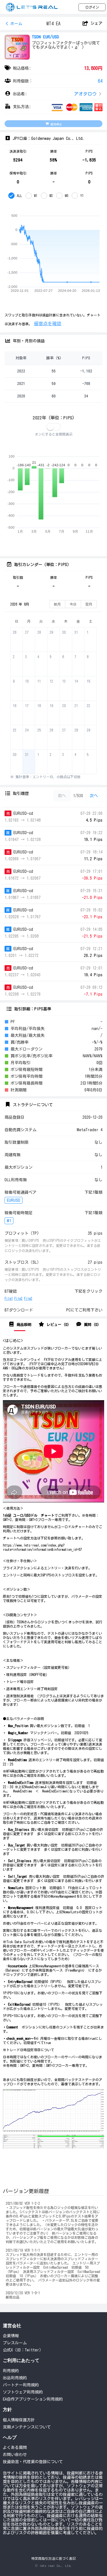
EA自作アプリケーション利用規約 (33, 2399)
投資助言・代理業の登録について (33, 2462)
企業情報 (11, 2336)
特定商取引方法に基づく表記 (54, 2559)
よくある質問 (15, 2447)
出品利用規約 (15, 2378)
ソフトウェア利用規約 (23, 2392)
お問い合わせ (15, 2455)
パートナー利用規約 (21, 2385)
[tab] (20, 1325)
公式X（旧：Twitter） (23, 2350)
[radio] (15, 196)
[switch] (54, 427)
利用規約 (11, 2371)
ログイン (92, 7)
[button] (53, 94)
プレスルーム (15, 2343)
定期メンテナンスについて (27, 2427)
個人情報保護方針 (19, 2420)
